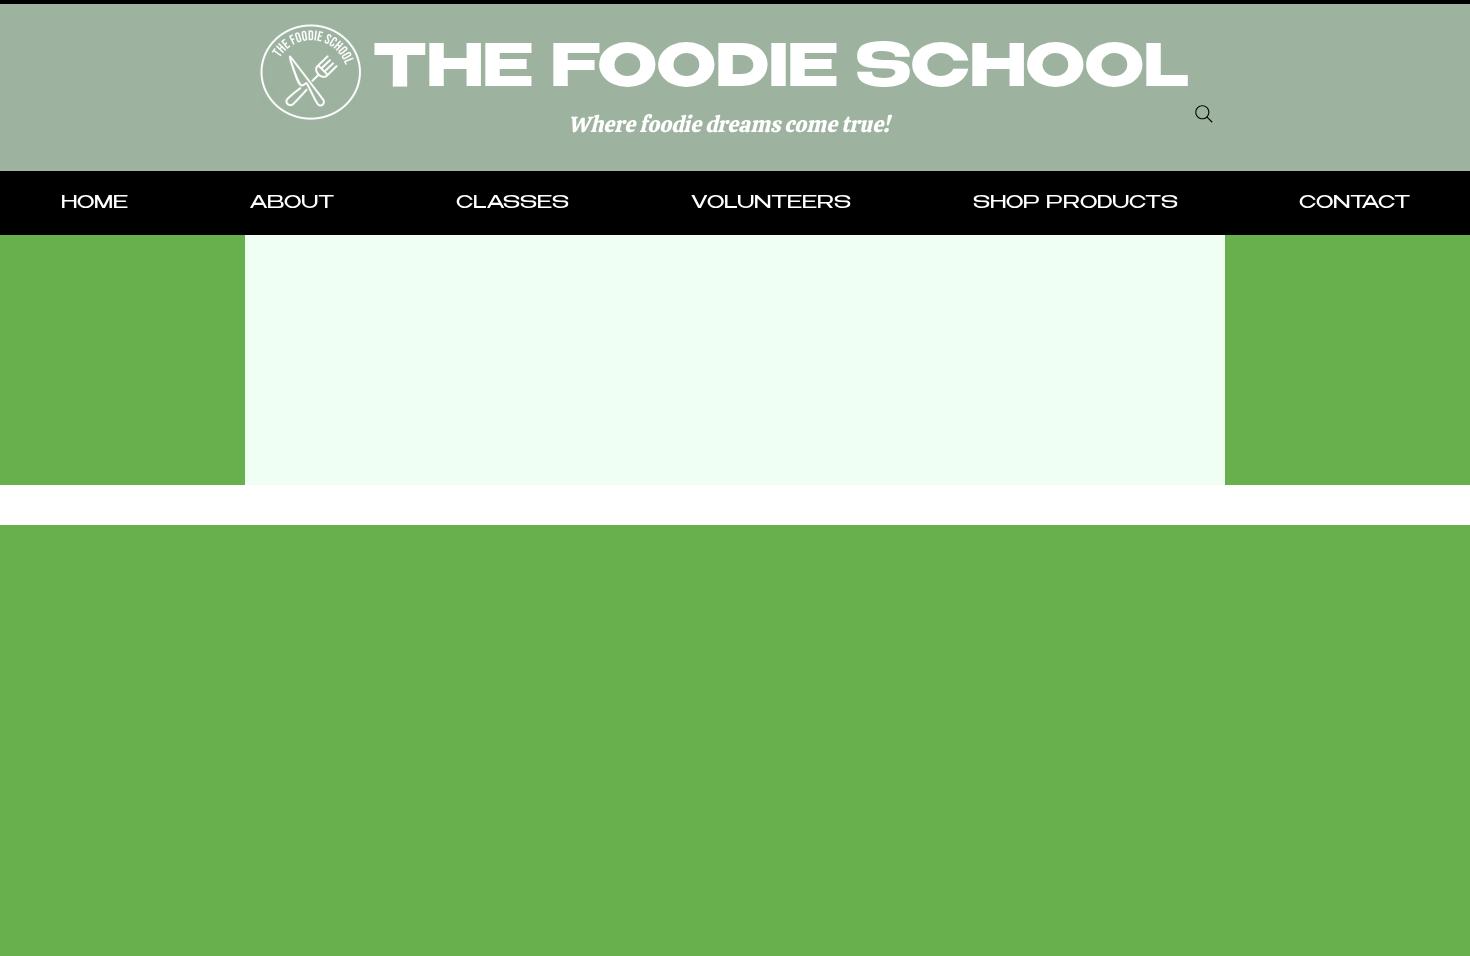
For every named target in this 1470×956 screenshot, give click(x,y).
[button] (292, 204)
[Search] (1204, 114)
